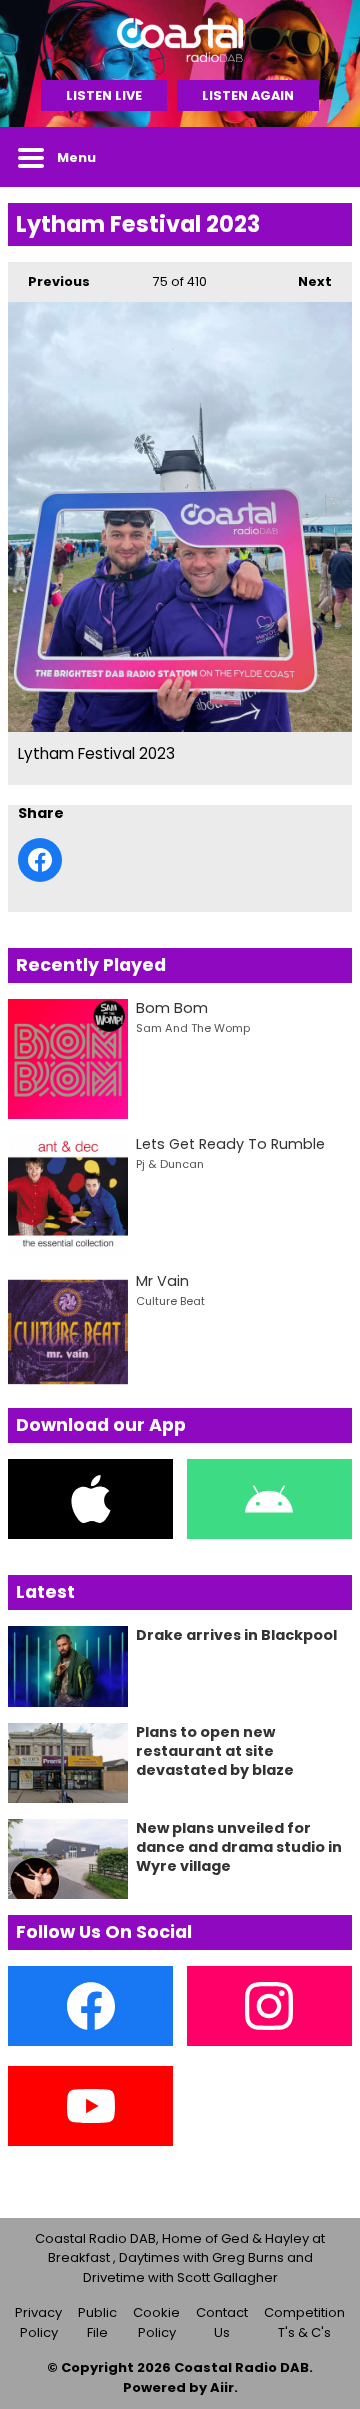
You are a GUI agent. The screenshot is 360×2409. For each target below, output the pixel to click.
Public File (97, 2322)
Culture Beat (170, 1301)
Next (305, 281)
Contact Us (222, 2322)
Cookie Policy (156, 2322)
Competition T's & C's (304, 2322)
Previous (49, 281)
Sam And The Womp (193, 1028)
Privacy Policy (38, 2322)
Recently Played (91, 965)
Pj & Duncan (170, 1164)
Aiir (222, 2387)
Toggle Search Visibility (322, 157)
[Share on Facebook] (40, 860)
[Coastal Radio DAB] (180, 40)
